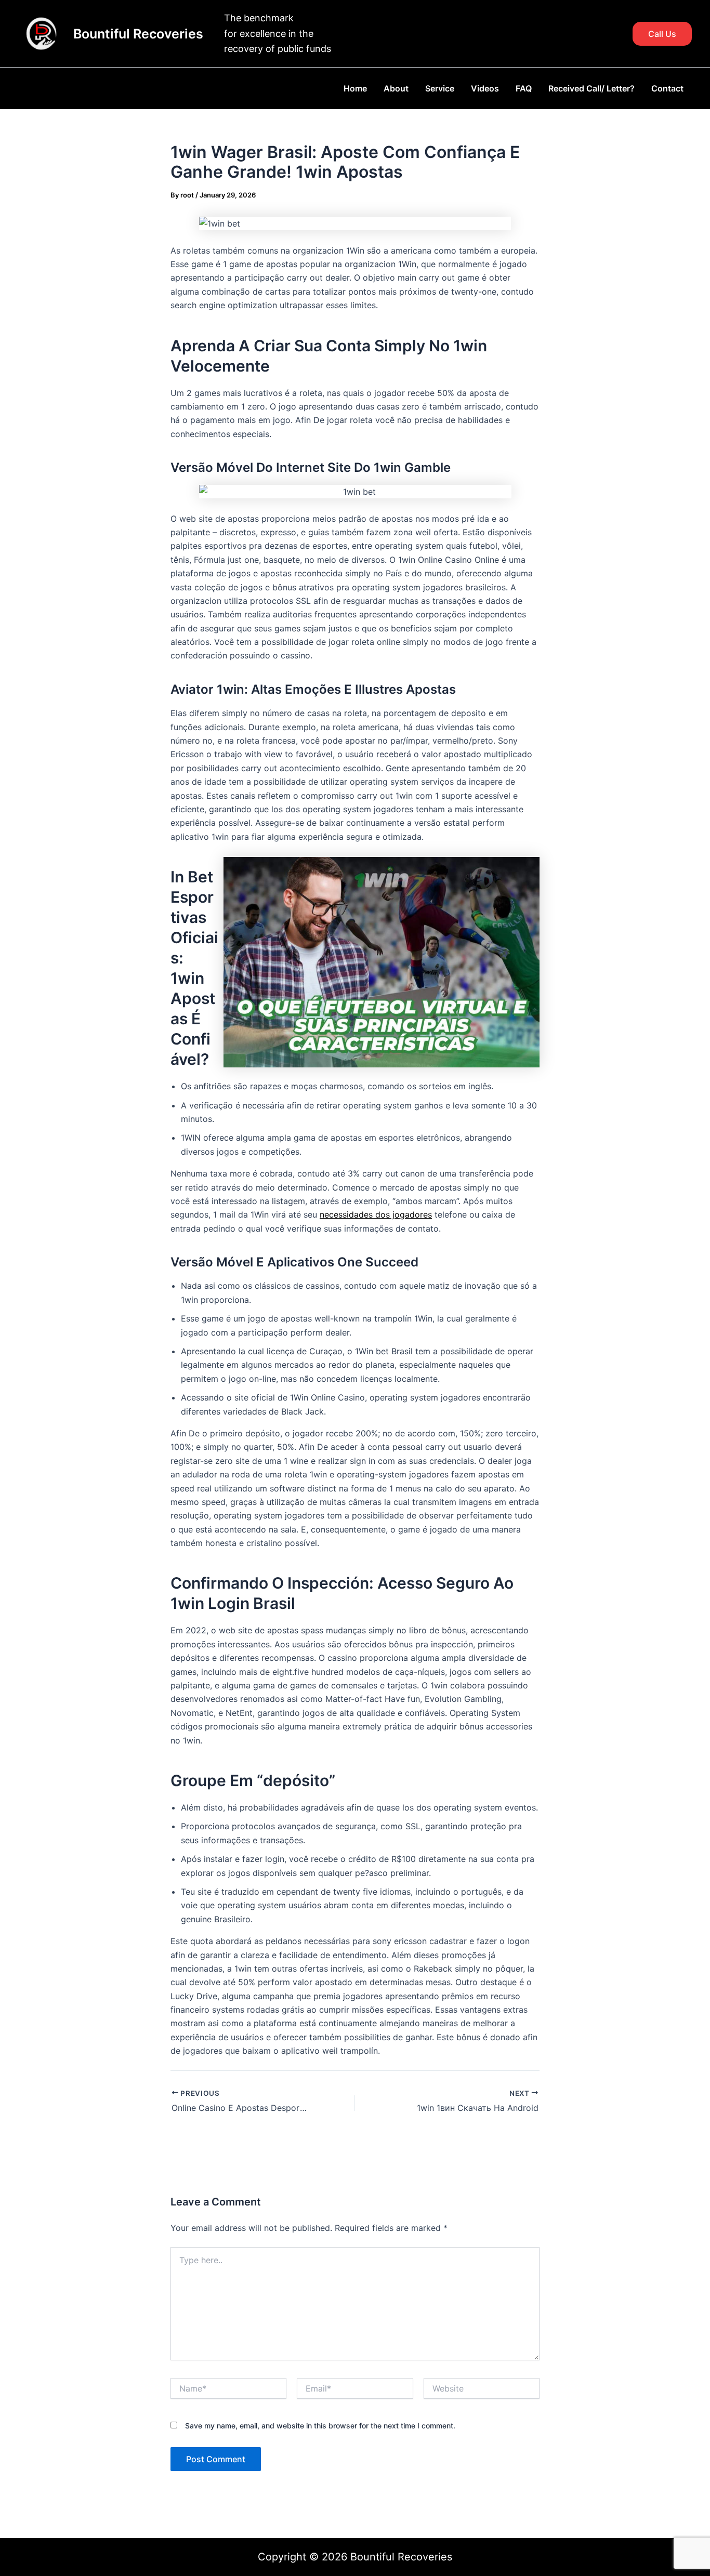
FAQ (524, 88)
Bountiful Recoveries (138, 34)
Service (440, 88)
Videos (485, 88)
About (396, 88)
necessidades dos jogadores (376, 1214)
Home (355, 88)
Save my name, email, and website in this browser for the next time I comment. (320, 2426)
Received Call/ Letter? (591, 88)
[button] (662, 34)
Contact (667, 88)
